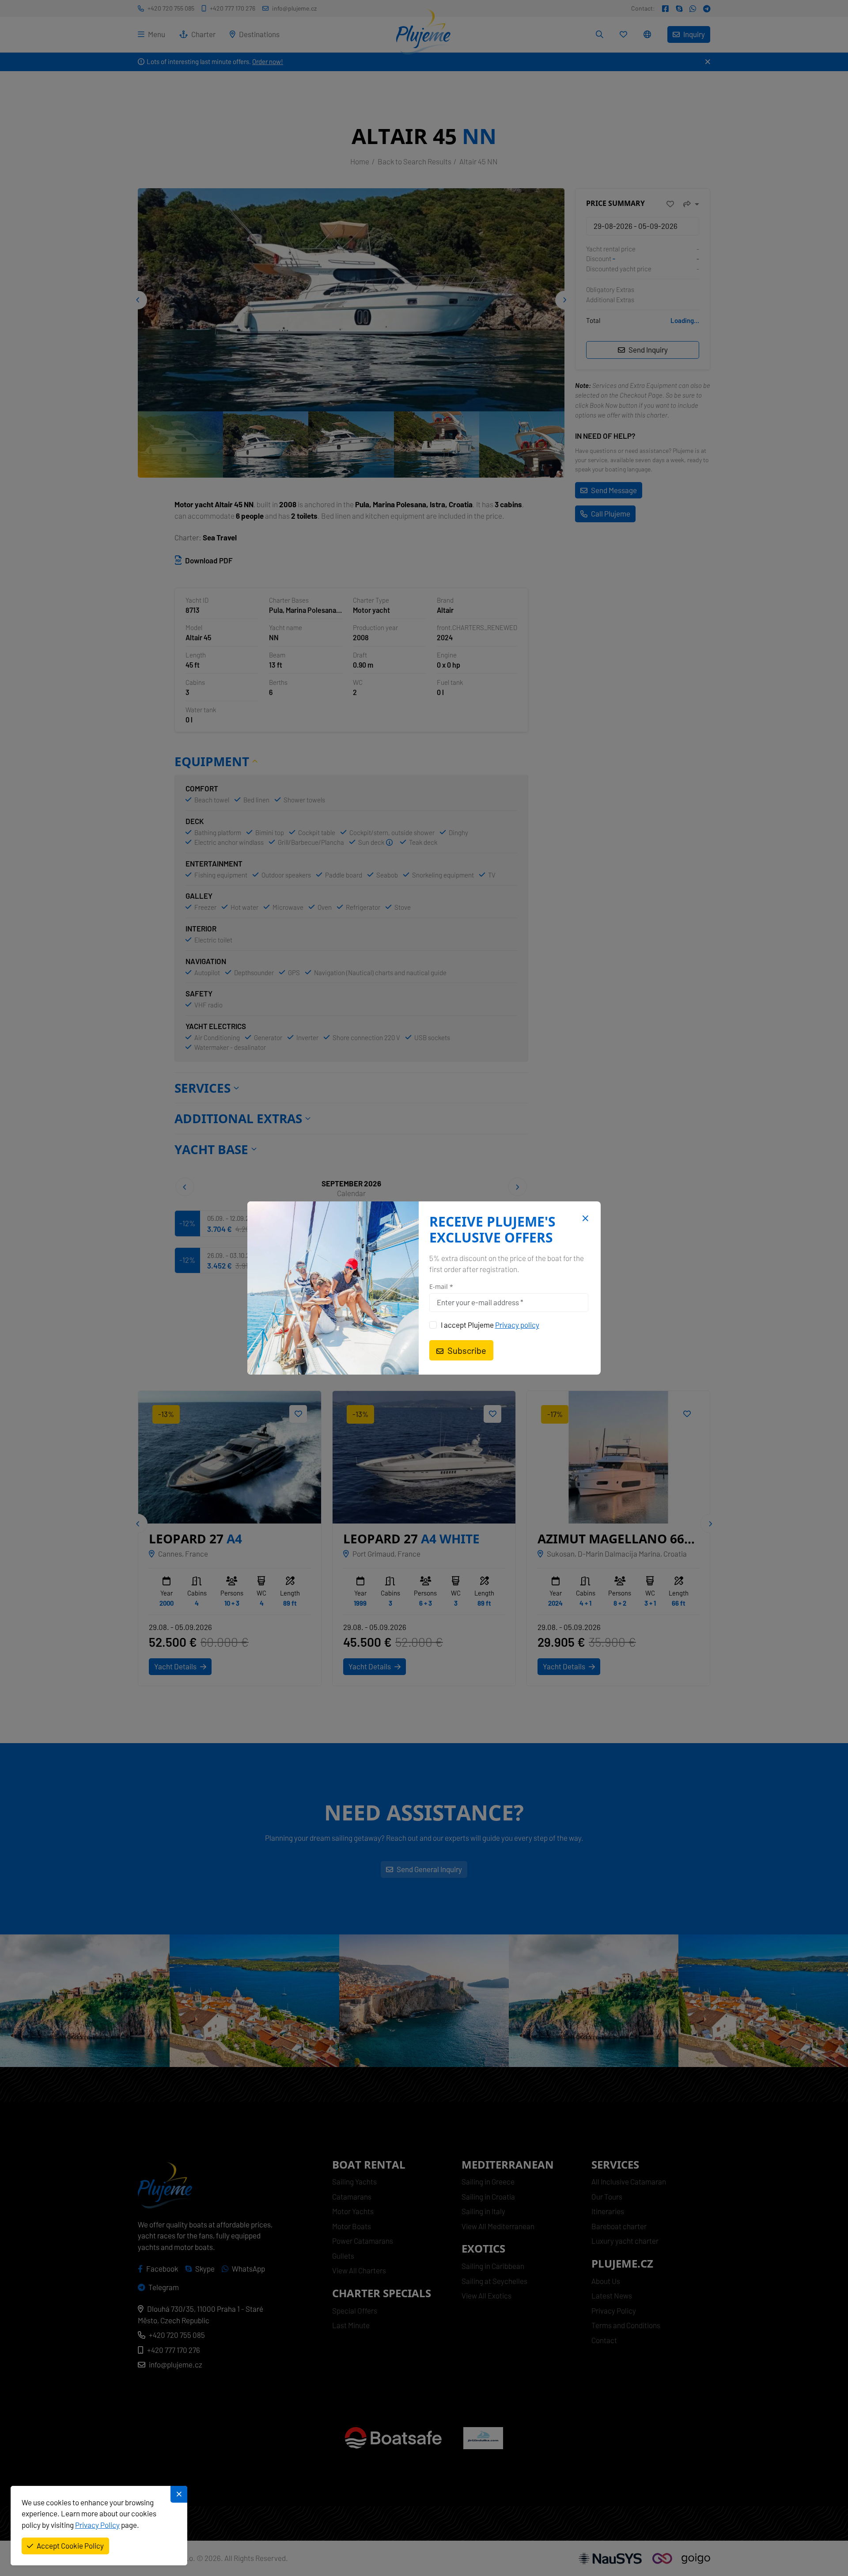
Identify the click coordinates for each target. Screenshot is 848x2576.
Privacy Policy (97, 2525)
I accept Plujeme (490, 1325)
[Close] (584, 1219)
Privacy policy (517, 1325)
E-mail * (441, 1287)
